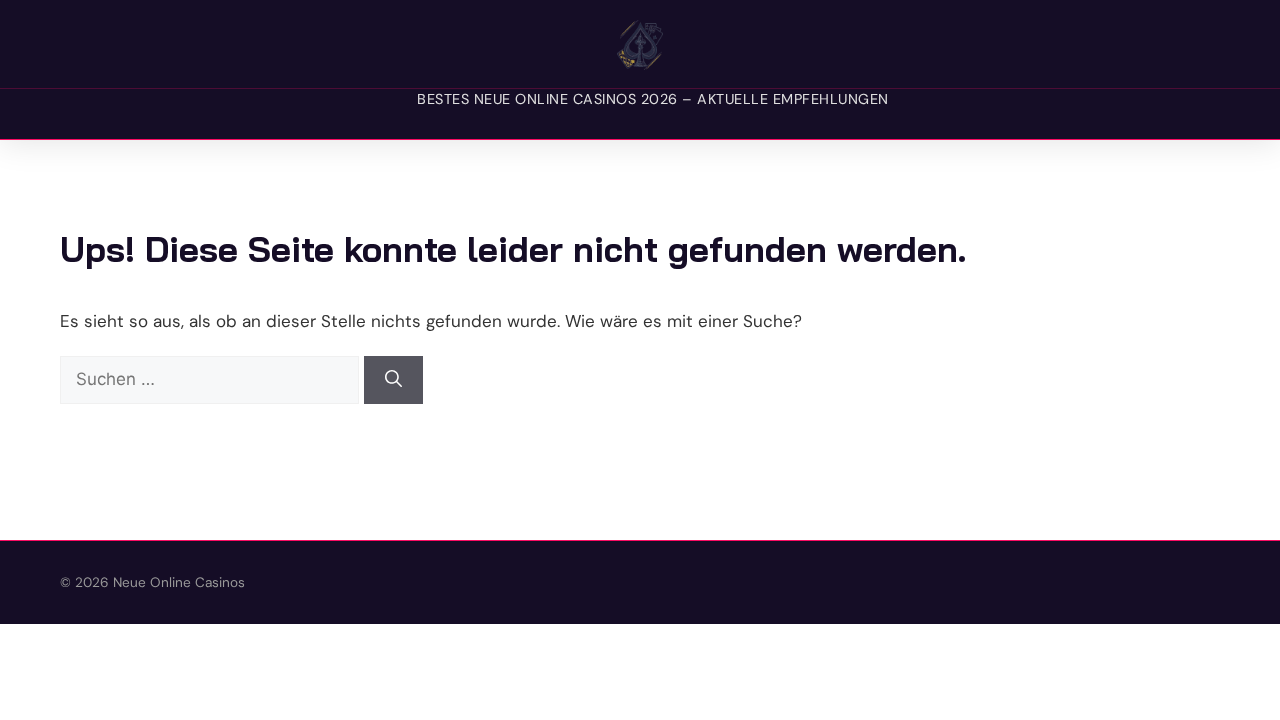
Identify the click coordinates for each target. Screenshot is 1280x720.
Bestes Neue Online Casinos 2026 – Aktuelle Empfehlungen (653, 99)
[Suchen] (393, 380)
